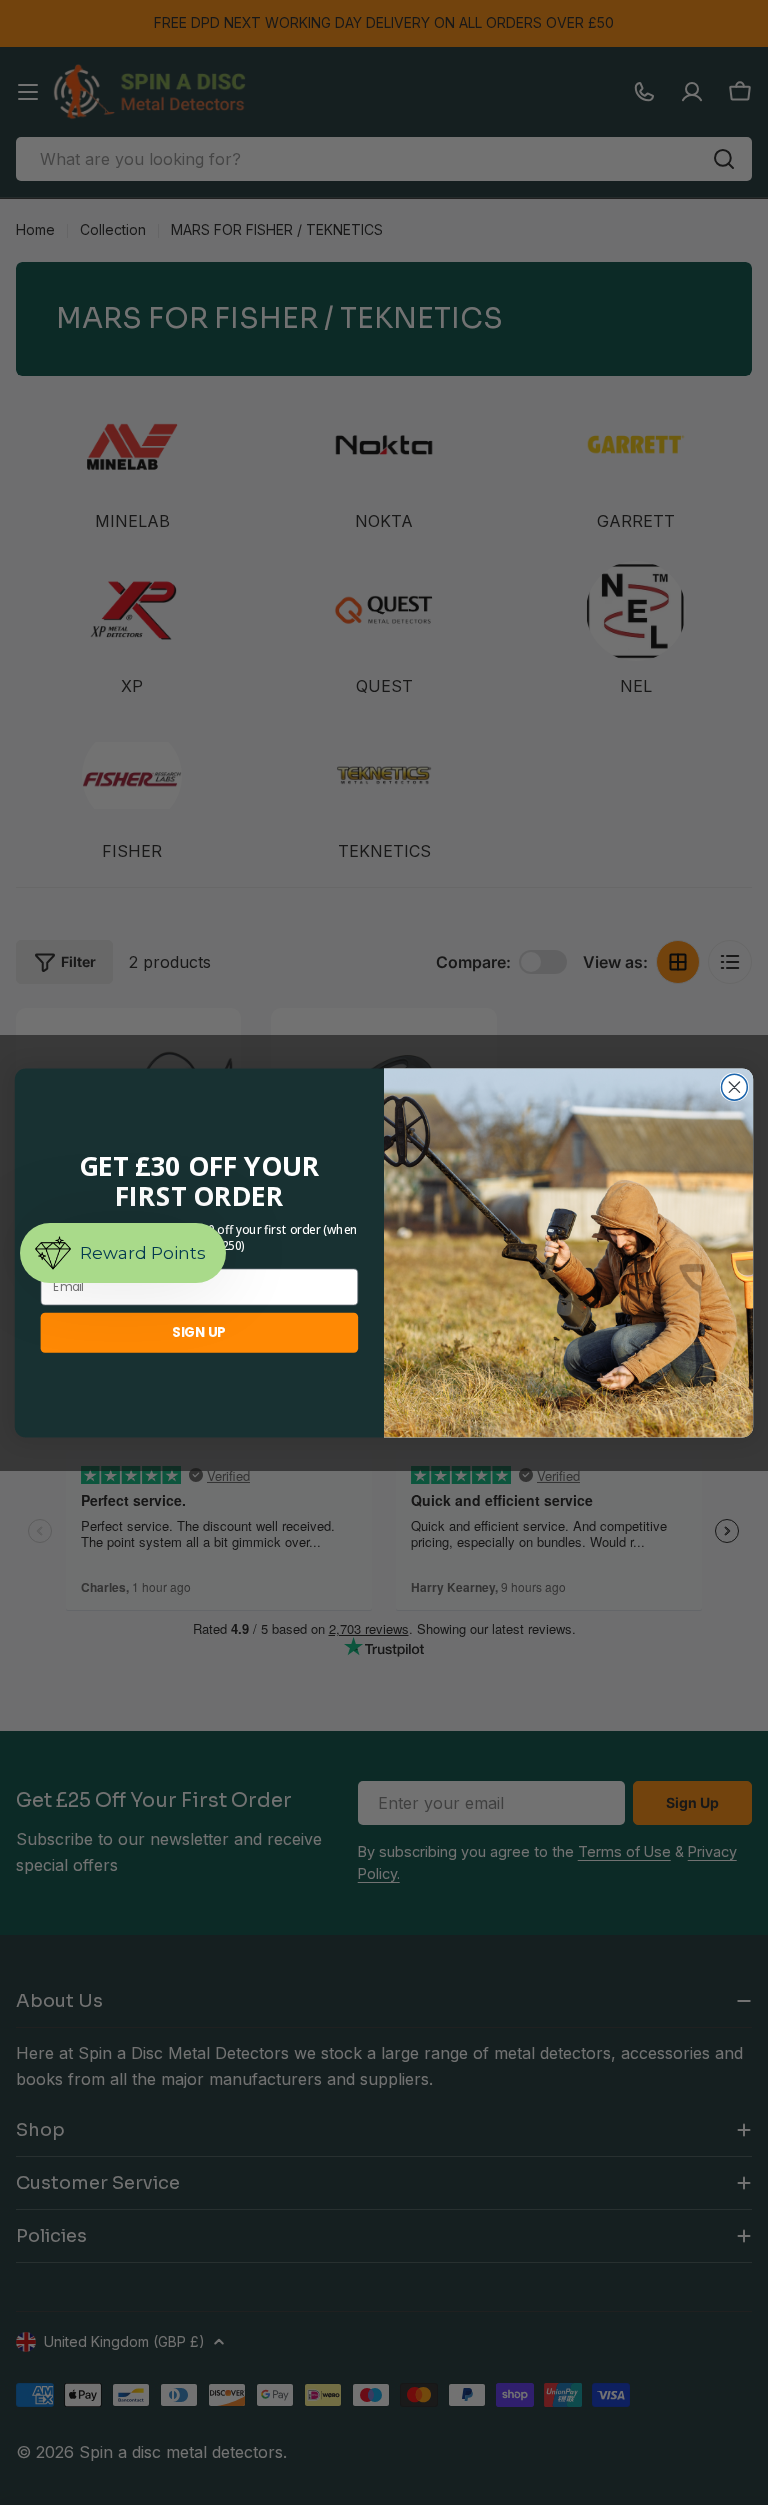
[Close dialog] (734, 1087)
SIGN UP (199, 1332)
